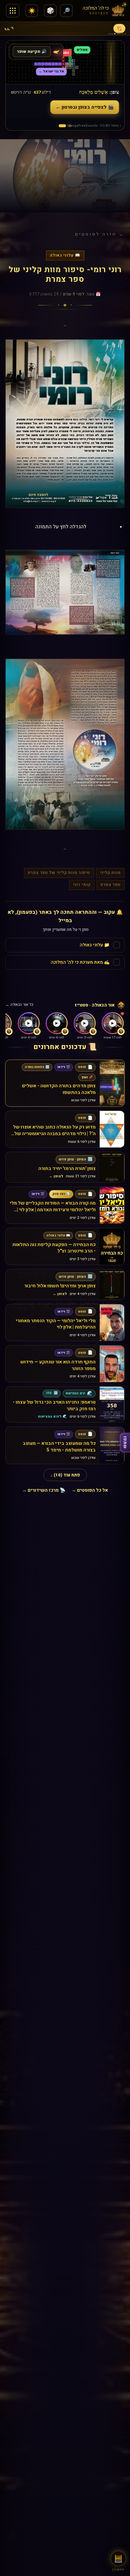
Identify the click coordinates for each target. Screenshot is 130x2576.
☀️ (32, 11)
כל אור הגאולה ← (19, 1005)
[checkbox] (65, 945)
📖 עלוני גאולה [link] (58, 1235)
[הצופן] (62, 126)
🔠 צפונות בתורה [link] (37, 1067)
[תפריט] (13, 11)
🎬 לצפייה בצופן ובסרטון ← (85, 107)
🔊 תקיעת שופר (32, 52)
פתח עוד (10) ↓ (65, 1475)
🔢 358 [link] (52, 1393)
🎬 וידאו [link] (64, 1067)
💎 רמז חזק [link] (61, 1194)
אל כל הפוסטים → (90, 1490)
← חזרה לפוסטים (100, 234)
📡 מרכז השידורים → (44, 1490)
